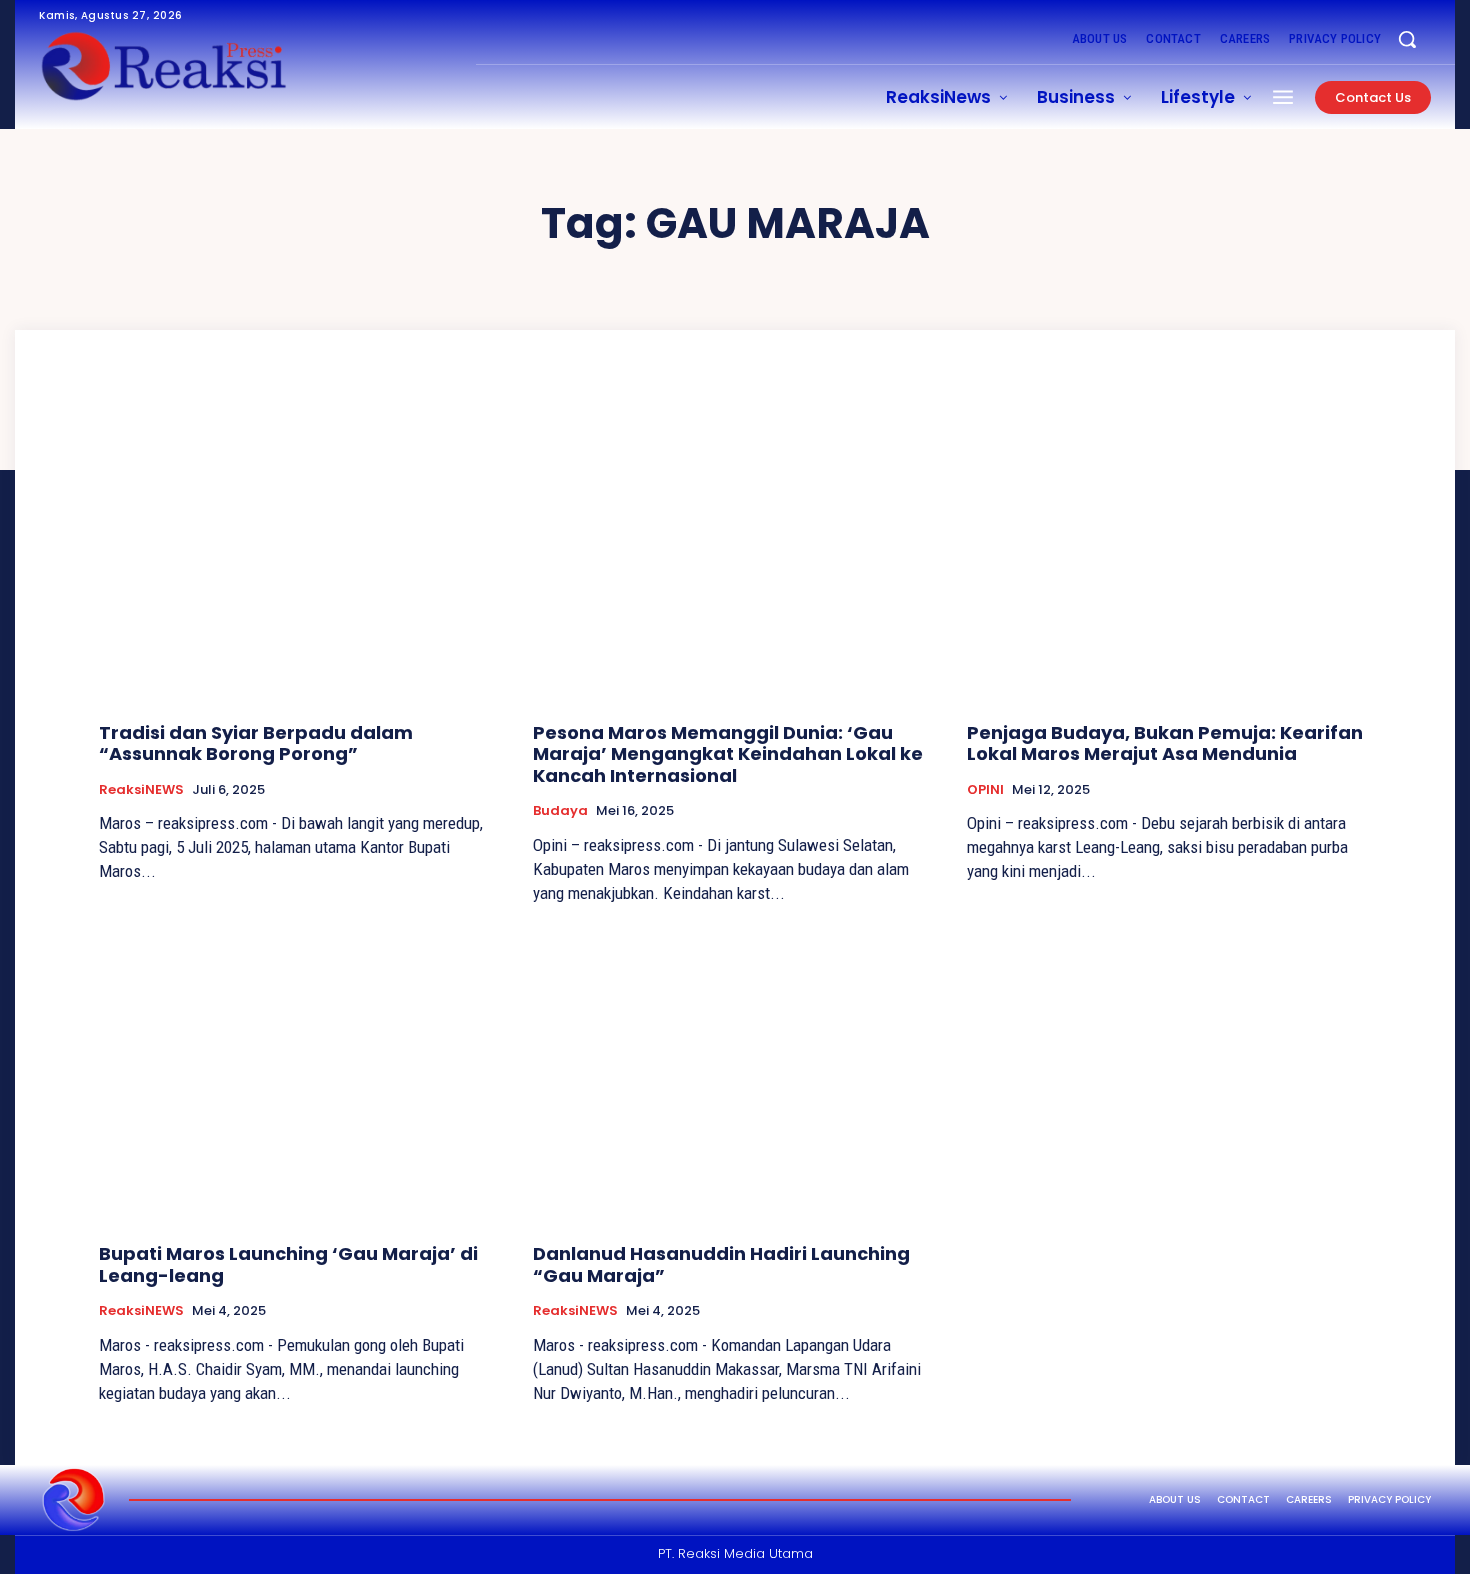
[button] (1407, 39)
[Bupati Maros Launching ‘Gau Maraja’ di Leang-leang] (301, 1076)
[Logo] (74, 1500)
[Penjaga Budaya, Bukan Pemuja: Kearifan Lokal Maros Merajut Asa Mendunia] (1169, 555)
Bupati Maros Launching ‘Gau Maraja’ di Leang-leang (288, 1264)
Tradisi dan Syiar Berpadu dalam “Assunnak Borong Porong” (256, 743)
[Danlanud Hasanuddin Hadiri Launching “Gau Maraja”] (735, 1076)
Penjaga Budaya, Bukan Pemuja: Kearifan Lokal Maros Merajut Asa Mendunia (1165, 743)
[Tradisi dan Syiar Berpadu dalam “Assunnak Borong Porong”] (301, 555)
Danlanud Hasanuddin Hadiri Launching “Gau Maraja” (721, 1264)
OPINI (985, 790)
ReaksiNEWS (141, 790)
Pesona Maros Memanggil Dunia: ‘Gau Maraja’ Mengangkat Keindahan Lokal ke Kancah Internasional (728, 754)
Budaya (560, 811)
